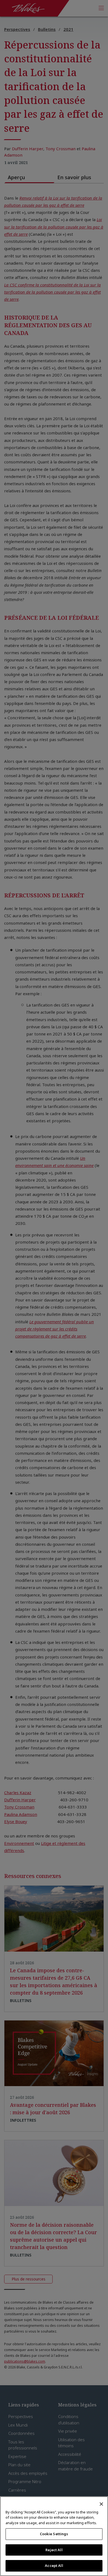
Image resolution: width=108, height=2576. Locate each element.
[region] (54, 2536)
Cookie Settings (54, 2534)
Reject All (54, 2550)
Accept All (54, 2566)
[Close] (101, 2504)
